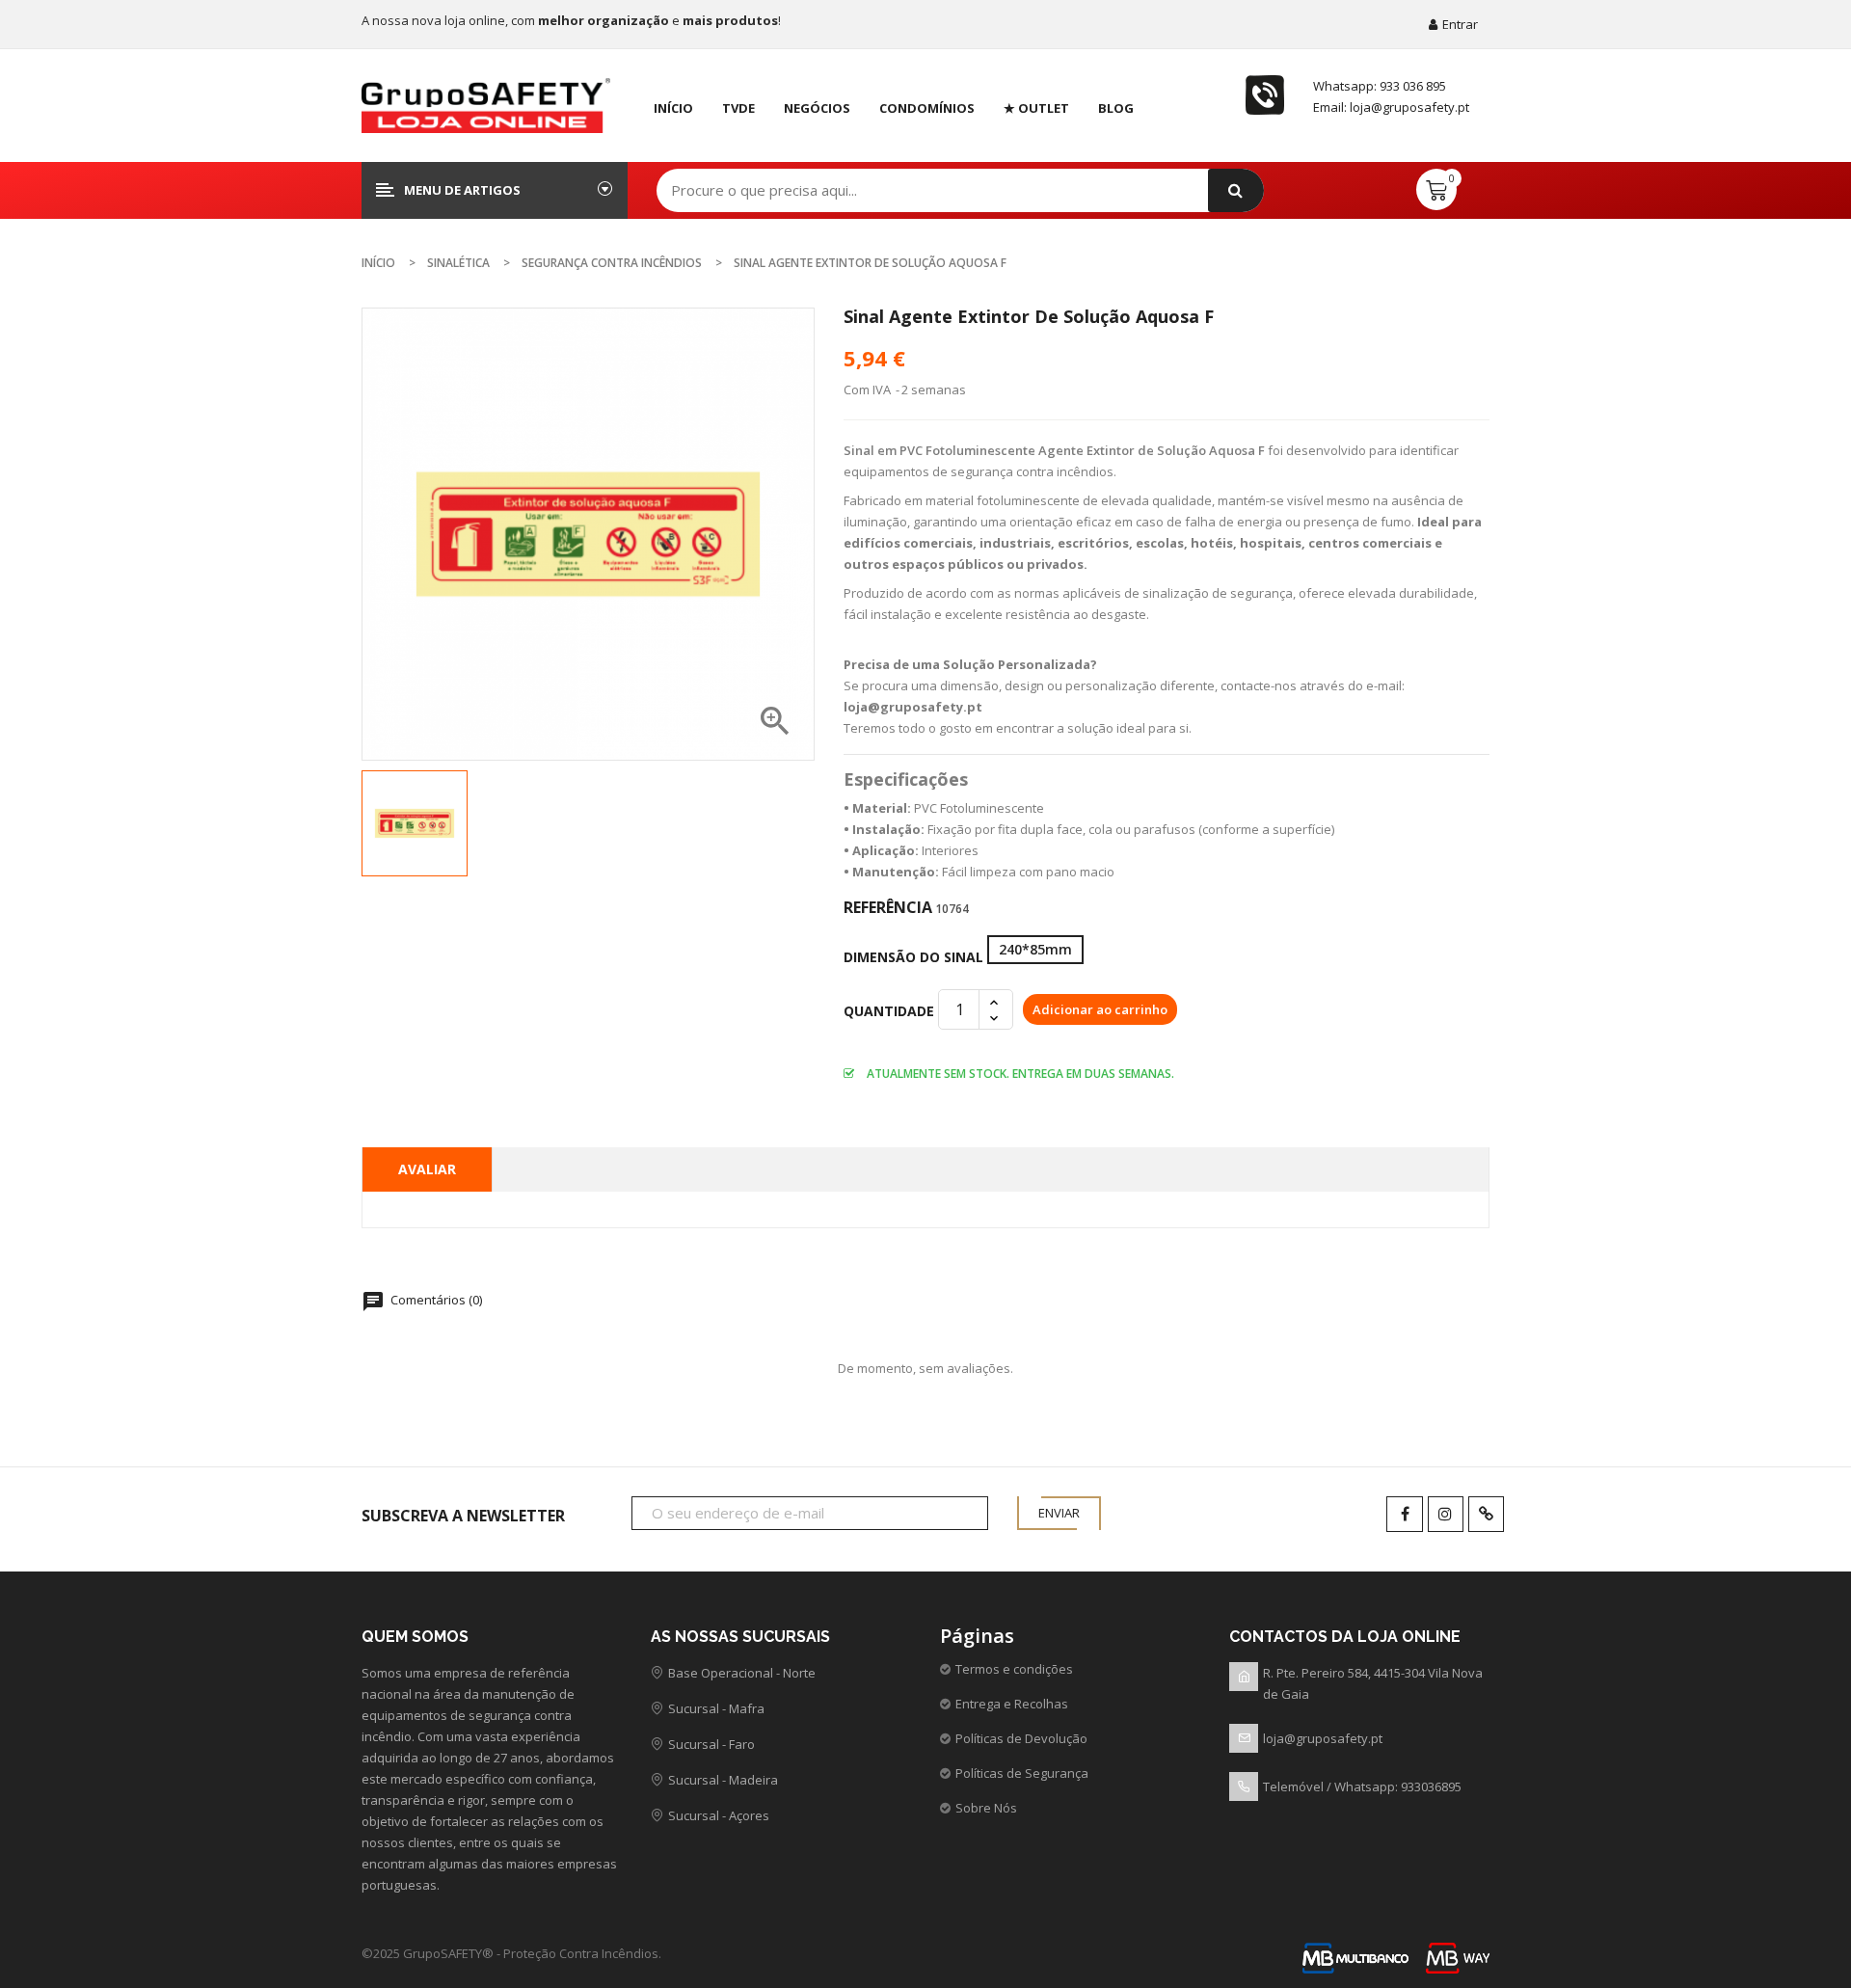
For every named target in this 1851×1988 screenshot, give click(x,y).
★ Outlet (1036, 108)
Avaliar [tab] (427, 1169)
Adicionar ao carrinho (1100, 1009)
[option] (415, 823)
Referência (888, 907)
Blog (1116, 108)
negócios (817, 108)
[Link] (1486, 1514)
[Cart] (1436, 189)
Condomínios (927, 108)
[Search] (1236, 190)
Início (673, 108)
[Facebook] (1404, 1514)
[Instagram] (1446, 1514)
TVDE (738, 108)
